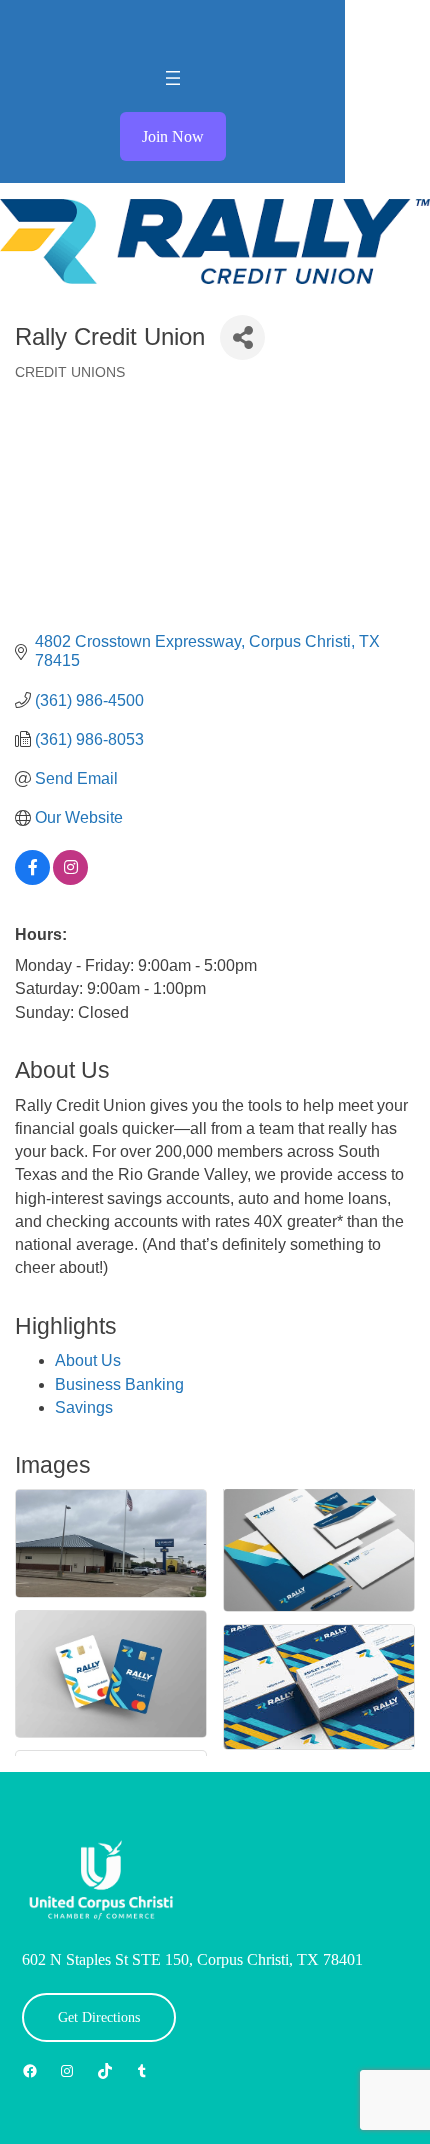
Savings (84, 1407)
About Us (88, 1360)
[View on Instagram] (70, 879)
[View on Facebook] (32, 879)
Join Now (173, 136)
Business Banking (119, 1384)
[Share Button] (242, 337)
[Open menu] (173, 78)
